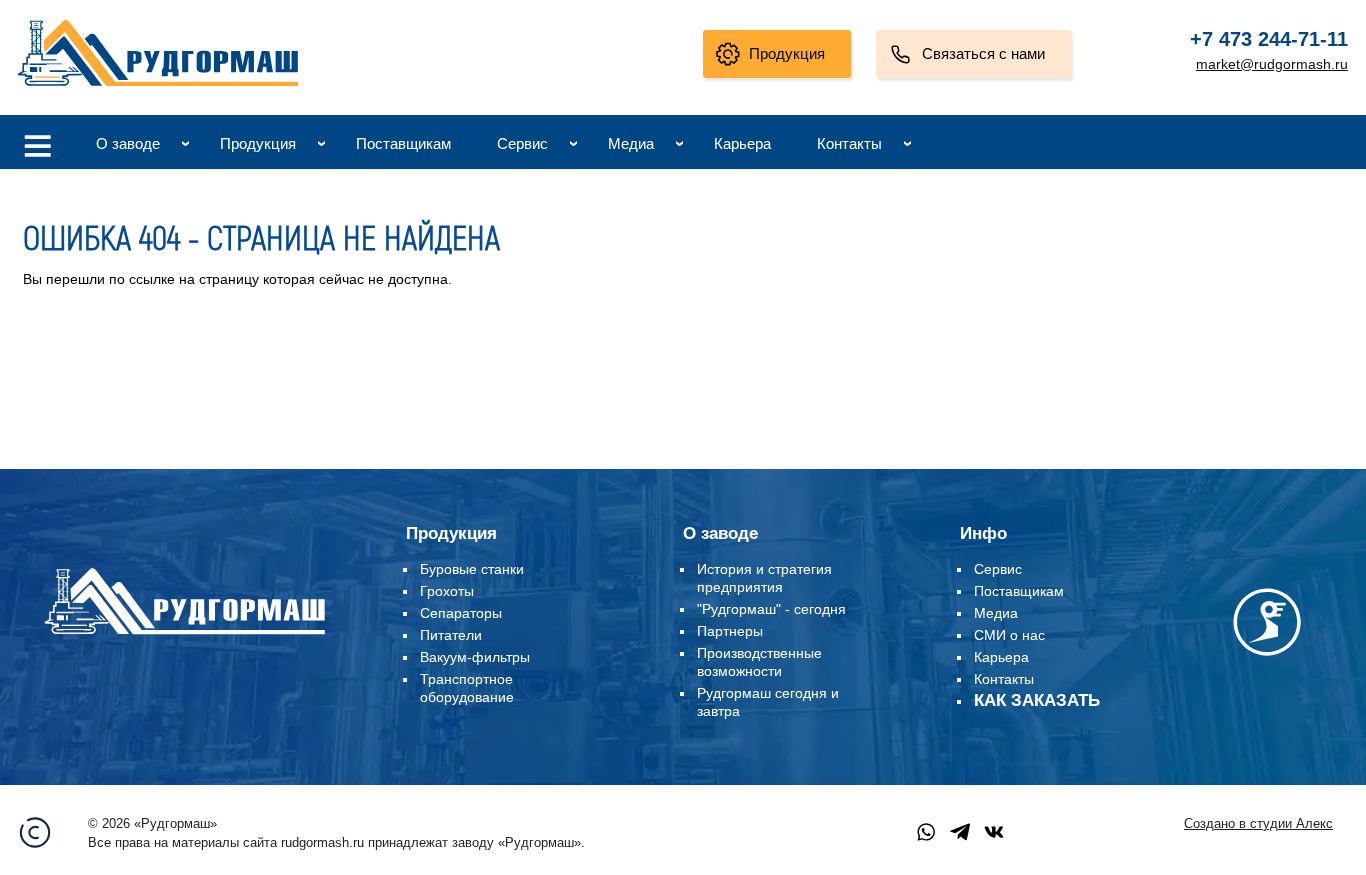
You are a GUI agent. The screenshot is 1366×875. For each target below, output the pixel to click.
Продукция (787, 53)
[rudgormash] (184, 638)
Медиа (631, 143)
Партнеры (730, 631)
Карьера (742, 143)
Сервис (522, 143)
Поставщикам (403, 143)
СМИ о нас (1009, 635)
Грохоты (447, 591)
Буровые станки (472, 569)
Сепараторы (461, 613)
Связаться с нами (983, 53)
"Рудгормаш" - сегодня (771, 609)
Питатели (451, 635)
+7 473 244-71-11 (1269, 39)
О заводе (128, 143)
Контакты (849, 143)
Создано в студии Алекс (1258, 824)
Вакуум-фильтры (475, 657)
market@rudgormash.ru (1272, 64)
